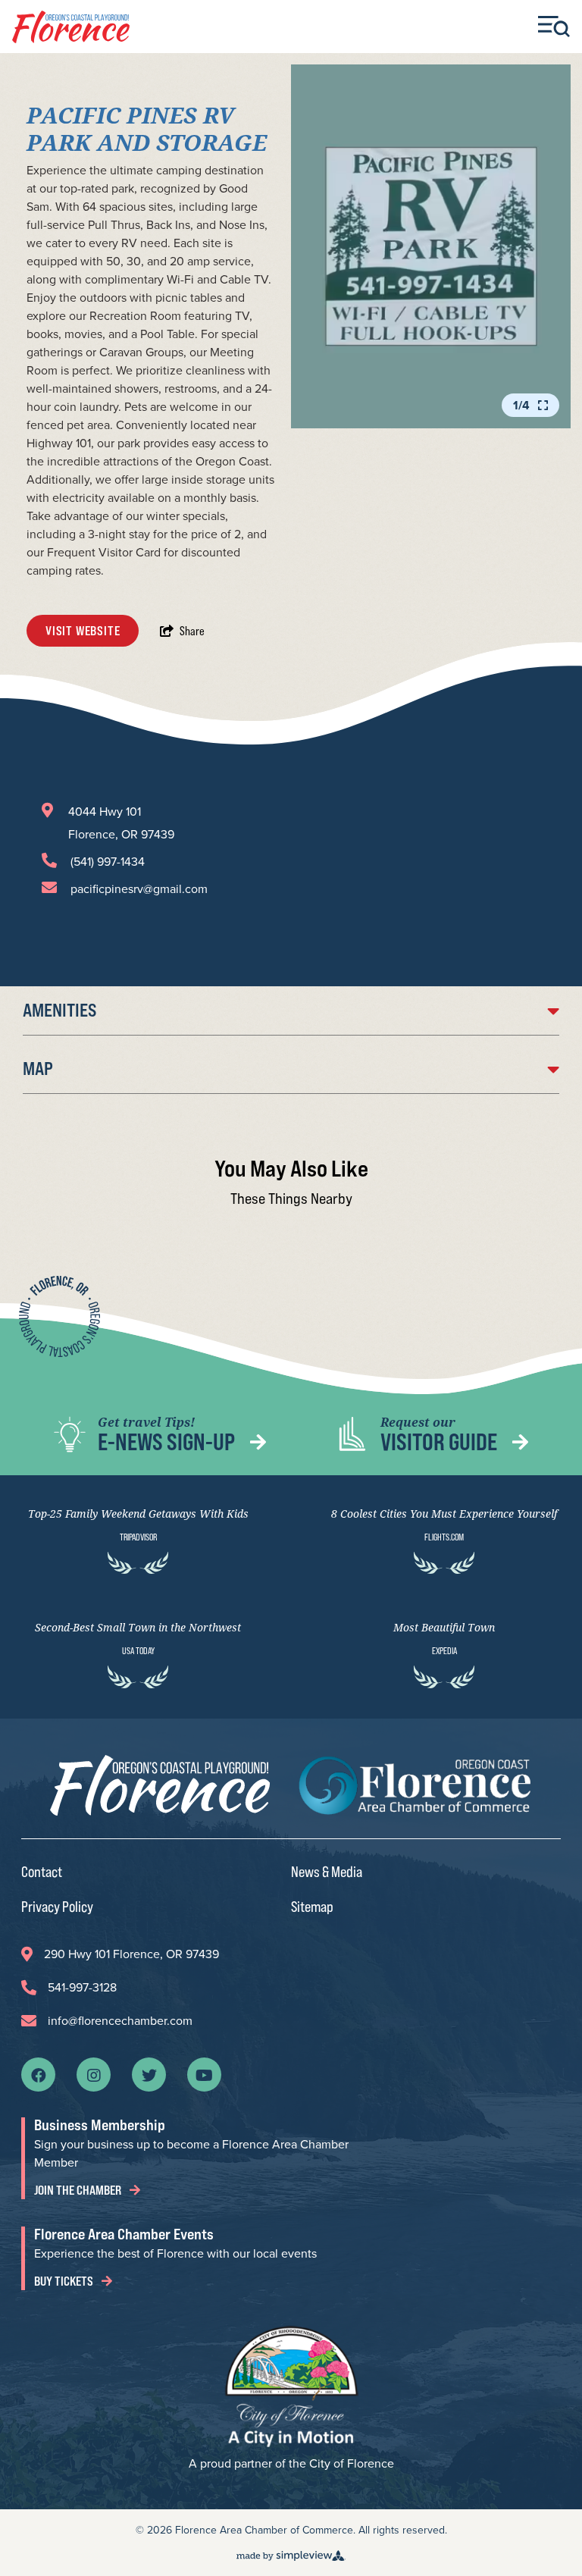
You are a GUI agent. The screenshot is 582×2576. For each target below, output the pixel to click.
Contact (42, 1871)
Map (38, 1069)
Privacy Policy (57, 1906)
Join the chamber (79, 2190)
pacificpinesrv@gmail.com (139, 889)
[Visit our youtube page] (204, 2074)
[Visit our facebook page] (39, 2074)
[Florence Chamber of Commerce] (71, 27)
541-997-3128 (82, 1987)
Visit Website (83, 631)
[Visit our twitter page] (149, 2074)
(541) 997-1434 (108, 862)
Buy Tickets (65, 2281)
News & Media (327, 1871)
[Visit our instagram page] (94, 2074)
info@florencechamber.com (120, 2021)
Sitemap (312, 1906)
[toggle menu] (554, 27)
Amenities (59, 1010)
